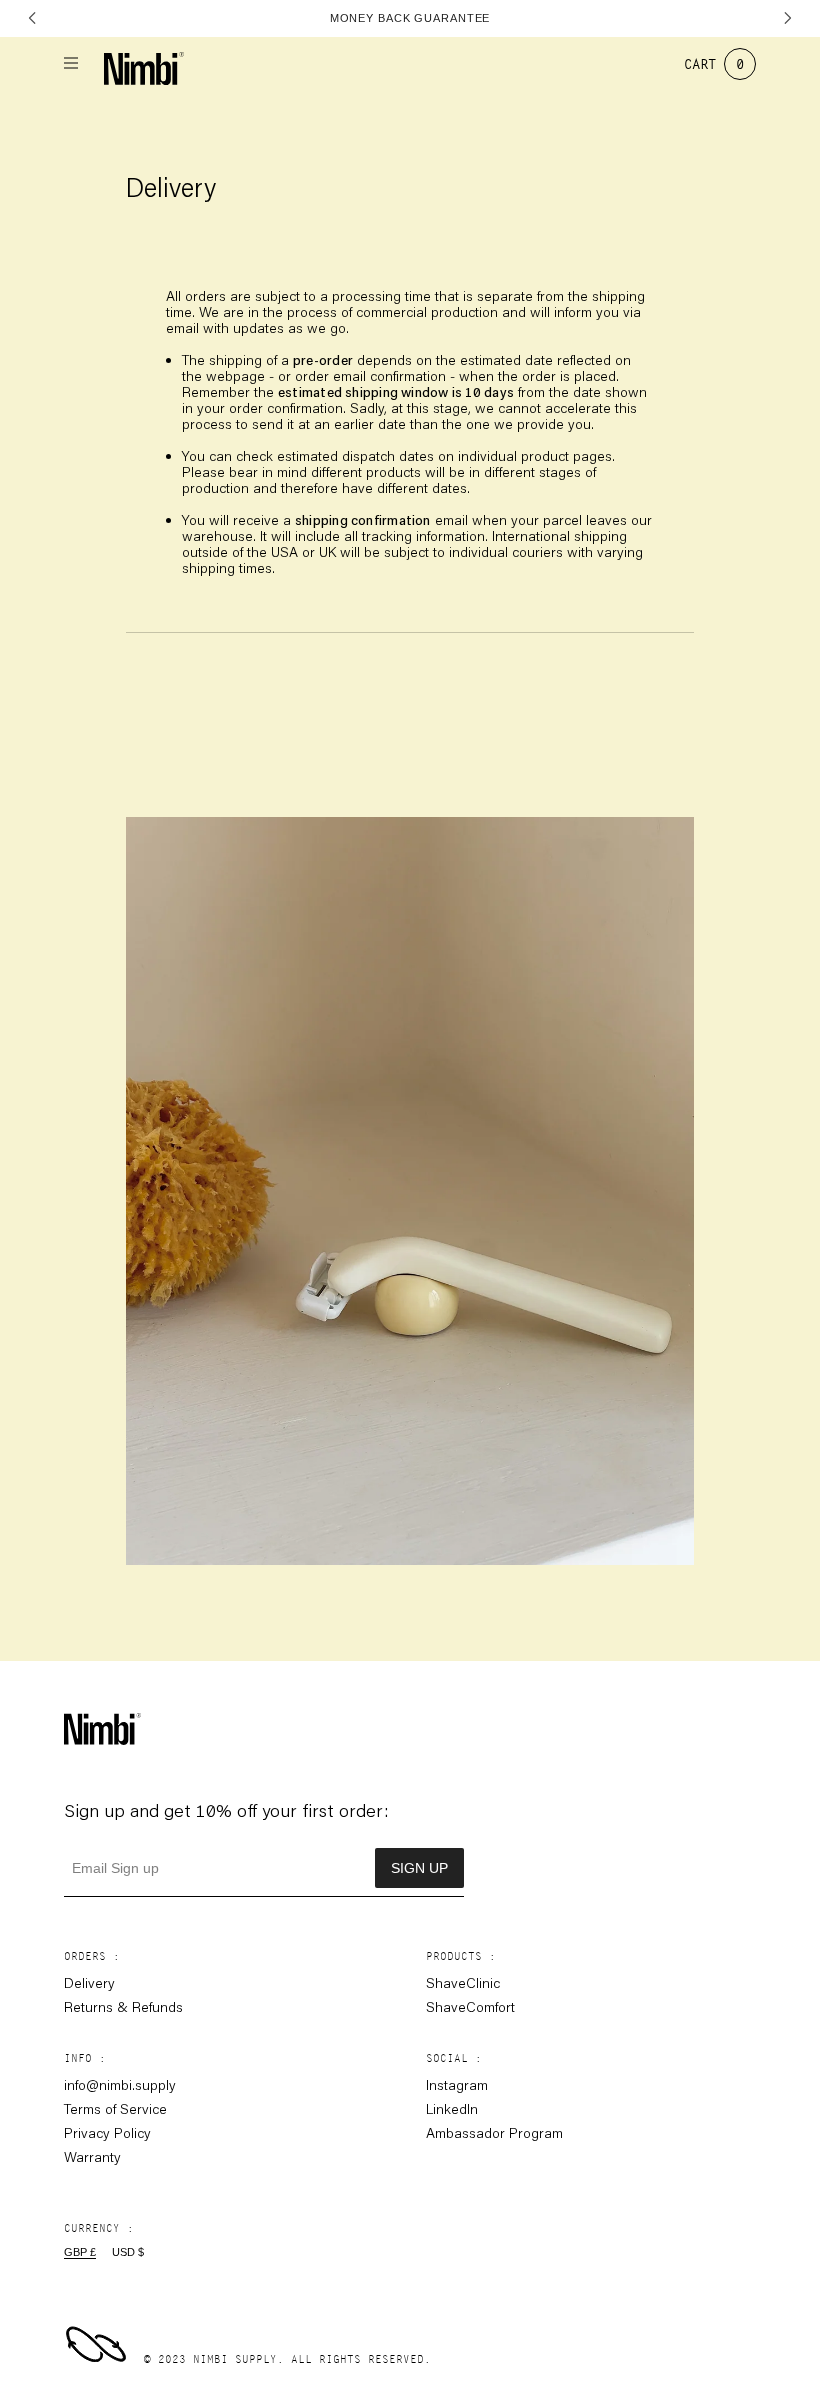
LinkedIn (452, 2109)
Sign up (419, 1868)
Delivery (89, 1983)
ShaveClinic (463, 1983)
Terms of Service (115, 2109)
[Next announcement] (787, 18)
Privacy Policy (107, 2133)
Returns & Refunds (123, 2007)
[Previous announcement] (33, 18)
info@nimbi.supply (120, 2085)
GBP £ (80, 2252)
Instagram (457, 2085)
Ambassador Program (494, 2133)
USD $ (128, 2252)
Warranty (92, 2157)
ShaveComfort (470, 2007)
